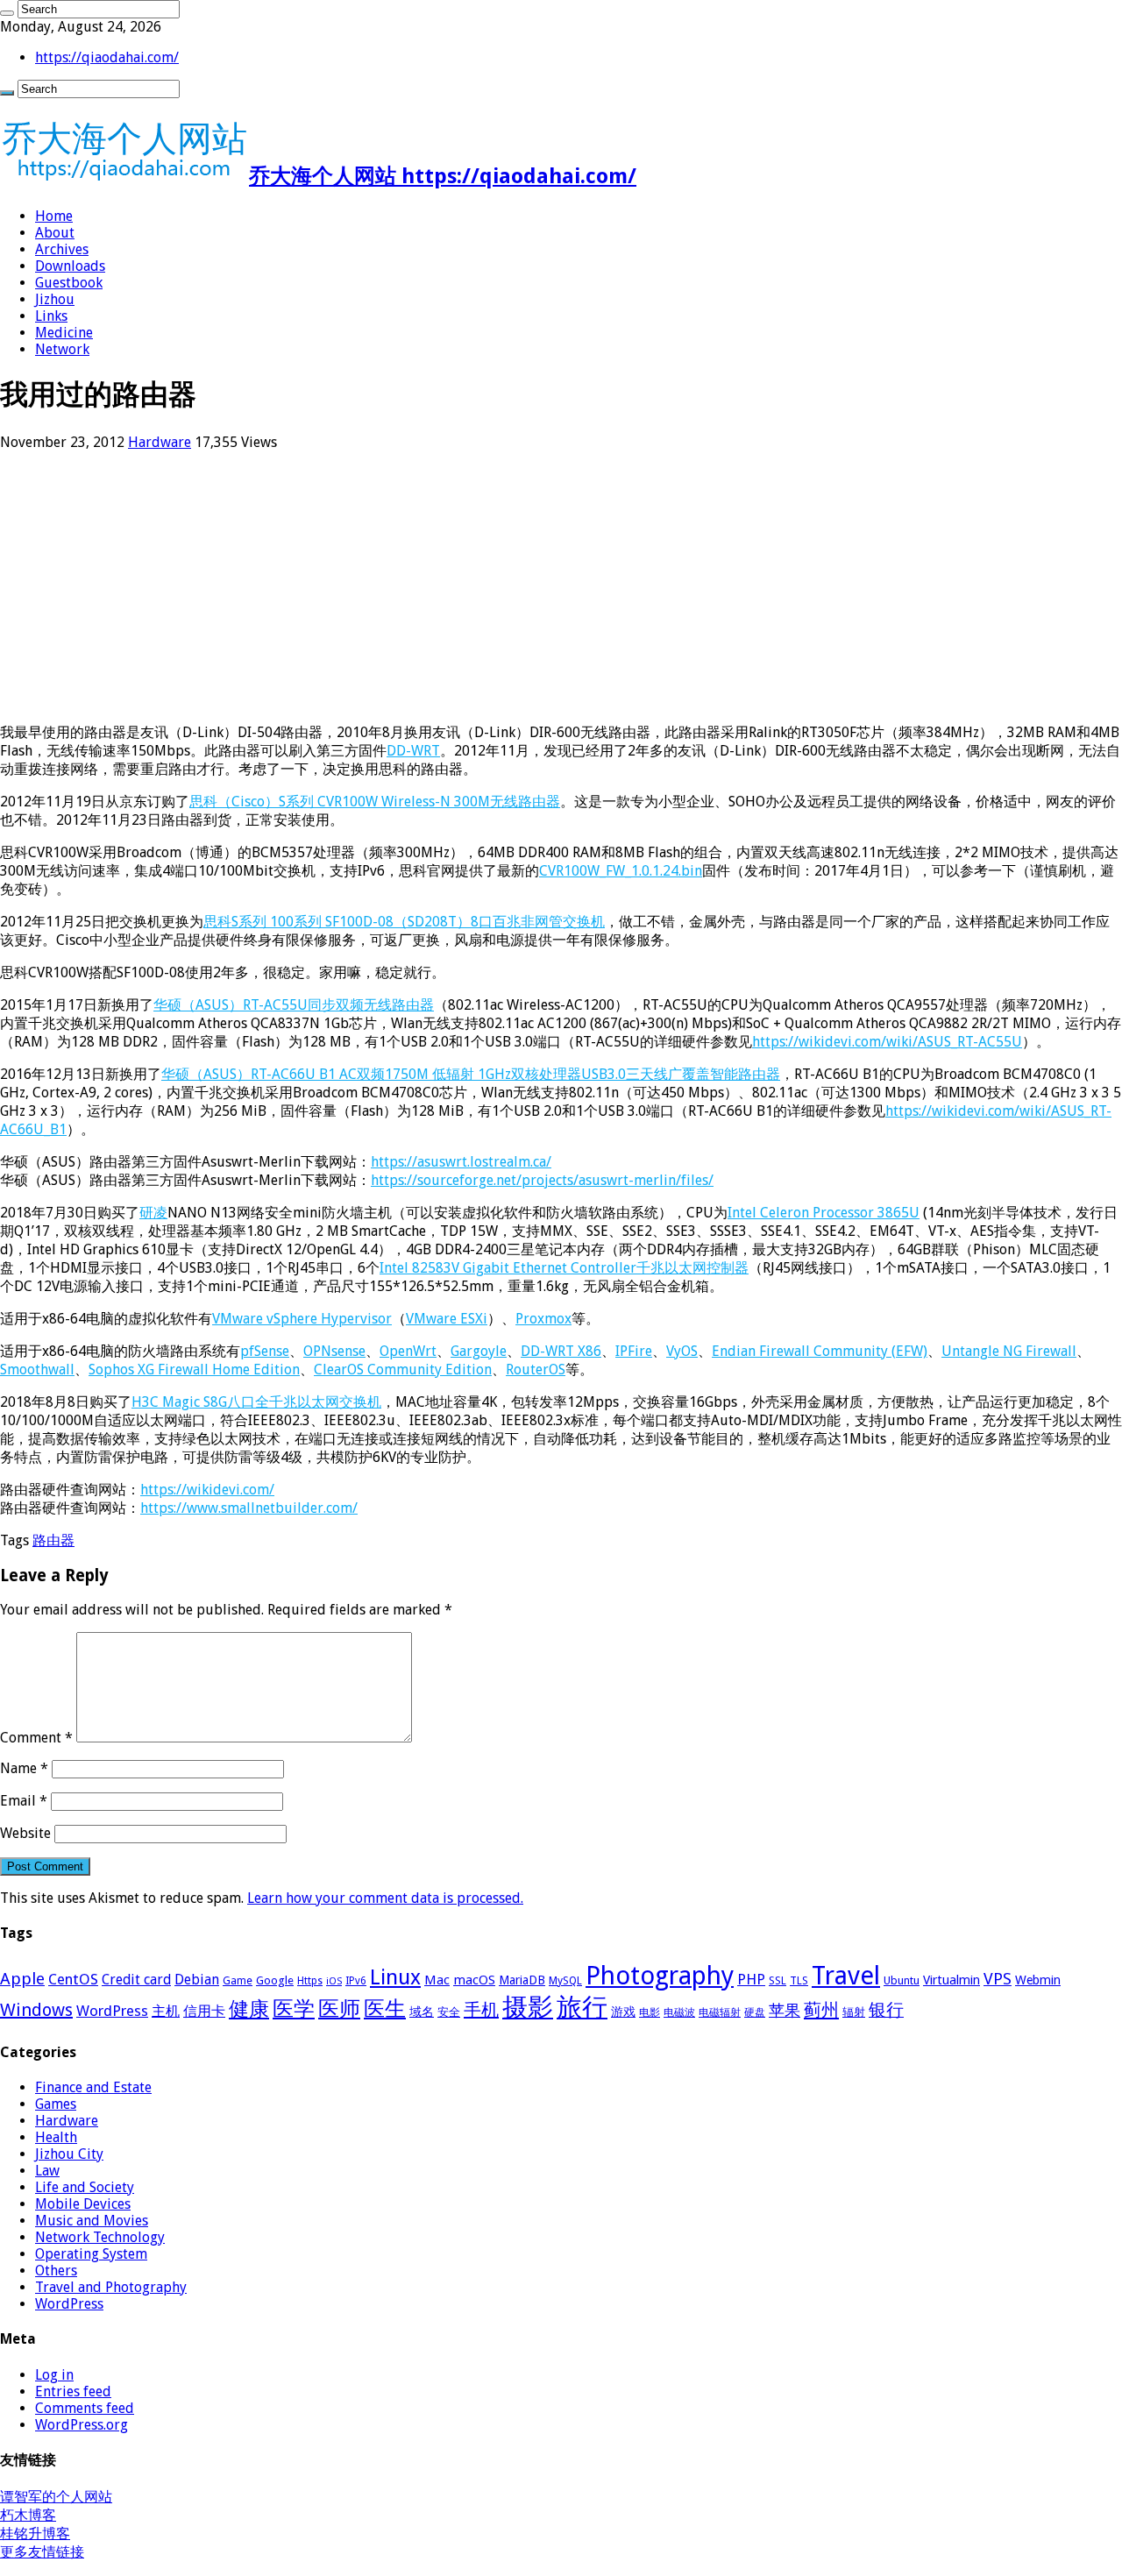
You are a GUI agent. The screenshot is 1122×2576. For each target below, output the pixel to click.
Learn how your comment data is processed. (385, 1898)
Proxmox (543, 1319)
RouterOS (536, 1370)
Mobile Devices (83, 2204)
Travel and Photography (111, 2287)
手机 (481, 2010)
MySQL (565, 1981)
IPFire (634, 1351)
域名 (422, 2012)
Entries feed (73, 2391)
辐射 (854, 2012)
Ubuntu (902, 1980)
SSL (778, 1981)
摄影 (528, 2007)
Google (275, 1980)
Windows (36, 2010)
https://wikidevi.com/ (207, 1490)
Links (51, 316)
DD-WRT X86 (561, 1351)
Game (238, 1981)
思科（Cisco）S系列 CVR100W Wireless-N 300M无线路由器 (375, 802)
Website (25, 1833)
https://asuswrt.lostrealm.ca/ (461, 1162)
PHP (751, 1979)
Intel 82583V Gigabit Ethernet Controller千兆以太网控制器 (564, 1268)
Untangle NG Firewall (1009, 1351)
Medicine (64, 333)
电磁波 (679, 2012)
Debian (197, 1980)
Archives (62, 249)
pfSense (265, 1351)
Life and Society (85, 2187)
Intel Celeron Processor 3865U (824, 1213)
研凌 (153, 1213)
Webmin (1038, 1980)
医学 (294, 2009)
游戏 (623, 2012)
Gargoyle (479, 1351)
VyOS (682, 1351)
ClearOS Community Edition (403, 1370)
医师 (339, 2009)
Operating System (91, 2254)
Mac (437, 1980)
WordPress (112, 2011)
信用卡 (204, 2011)
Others (56, 2271)
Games (56, 2104)
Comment (36, 1738)
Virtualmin (952, 1980)
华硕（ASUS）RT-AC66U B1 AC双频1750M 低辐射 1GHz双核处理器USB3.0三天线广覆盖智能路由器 (471, 1074)
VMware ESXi (447, 1319)
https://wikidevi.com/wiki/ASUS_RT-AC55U (887, 1042)
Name (24, 1768)
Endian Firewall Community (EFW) (820, 1351)
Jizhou (55, 299)
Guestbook (69, 283)
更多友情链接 (42, 2552)
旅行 (582, 2007)
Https (310, 1981)
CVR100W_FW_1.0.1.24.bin (621, 871)
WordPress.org (82, 2425)
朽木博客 (28, 2515)
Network (62, 349)
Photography (660, 1976)
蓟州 (821, 2010)
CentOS (73, 1979)
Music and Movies (92, 2221)
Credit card (136, 1980)
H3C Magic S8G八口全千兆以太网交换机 (256, 1402)
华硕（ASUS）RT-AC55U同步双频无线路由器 (294, 1005)
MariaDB (522, 1980)
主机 (166, 2011)
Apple (22, 1979)
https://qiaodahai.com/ (107, 57)
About (55, 233)
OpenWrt (408, 1351)
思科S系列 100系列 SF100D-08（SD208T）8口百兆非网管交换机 (404, 922)
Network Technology (100, 2237)
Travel (846, 1976)
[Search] (7, 13)
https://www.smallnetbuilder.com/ (249, 1508)
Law (47, 2171)
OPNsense (334, 1351)
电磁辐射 (720, 2012)
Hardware (160, 442)
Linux (395, 1977)
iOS (334, 1981)
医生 (385, 2009)
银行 (886, 2010)
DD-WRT (413, 751)
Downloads (70, 266)
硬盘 (755, 2012)
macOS (474, 1980)
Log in (54, 2375)
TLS (799, 1981)
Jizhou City (69, 2154)
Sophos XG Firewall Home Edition (194, 1370)
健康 (249, 2009)
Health (56, 2137)
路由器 (53, 1540)
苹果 (785, 2010)
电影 (650, 2012)
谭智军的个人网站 (56, 2497)
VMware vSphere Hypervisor (302, 1319)
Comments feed (85, 2408)
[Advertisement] (526, 587)
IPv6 (356, 1981)
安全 (449, 2012)
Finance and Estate (93, 2087)
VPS (998, 1979)
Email (24, 1801)
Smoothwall (37, 1370)
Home (54, 216)
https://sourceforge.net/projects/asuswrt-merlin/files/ (542, 1180)
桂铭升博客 (35, 2533)
